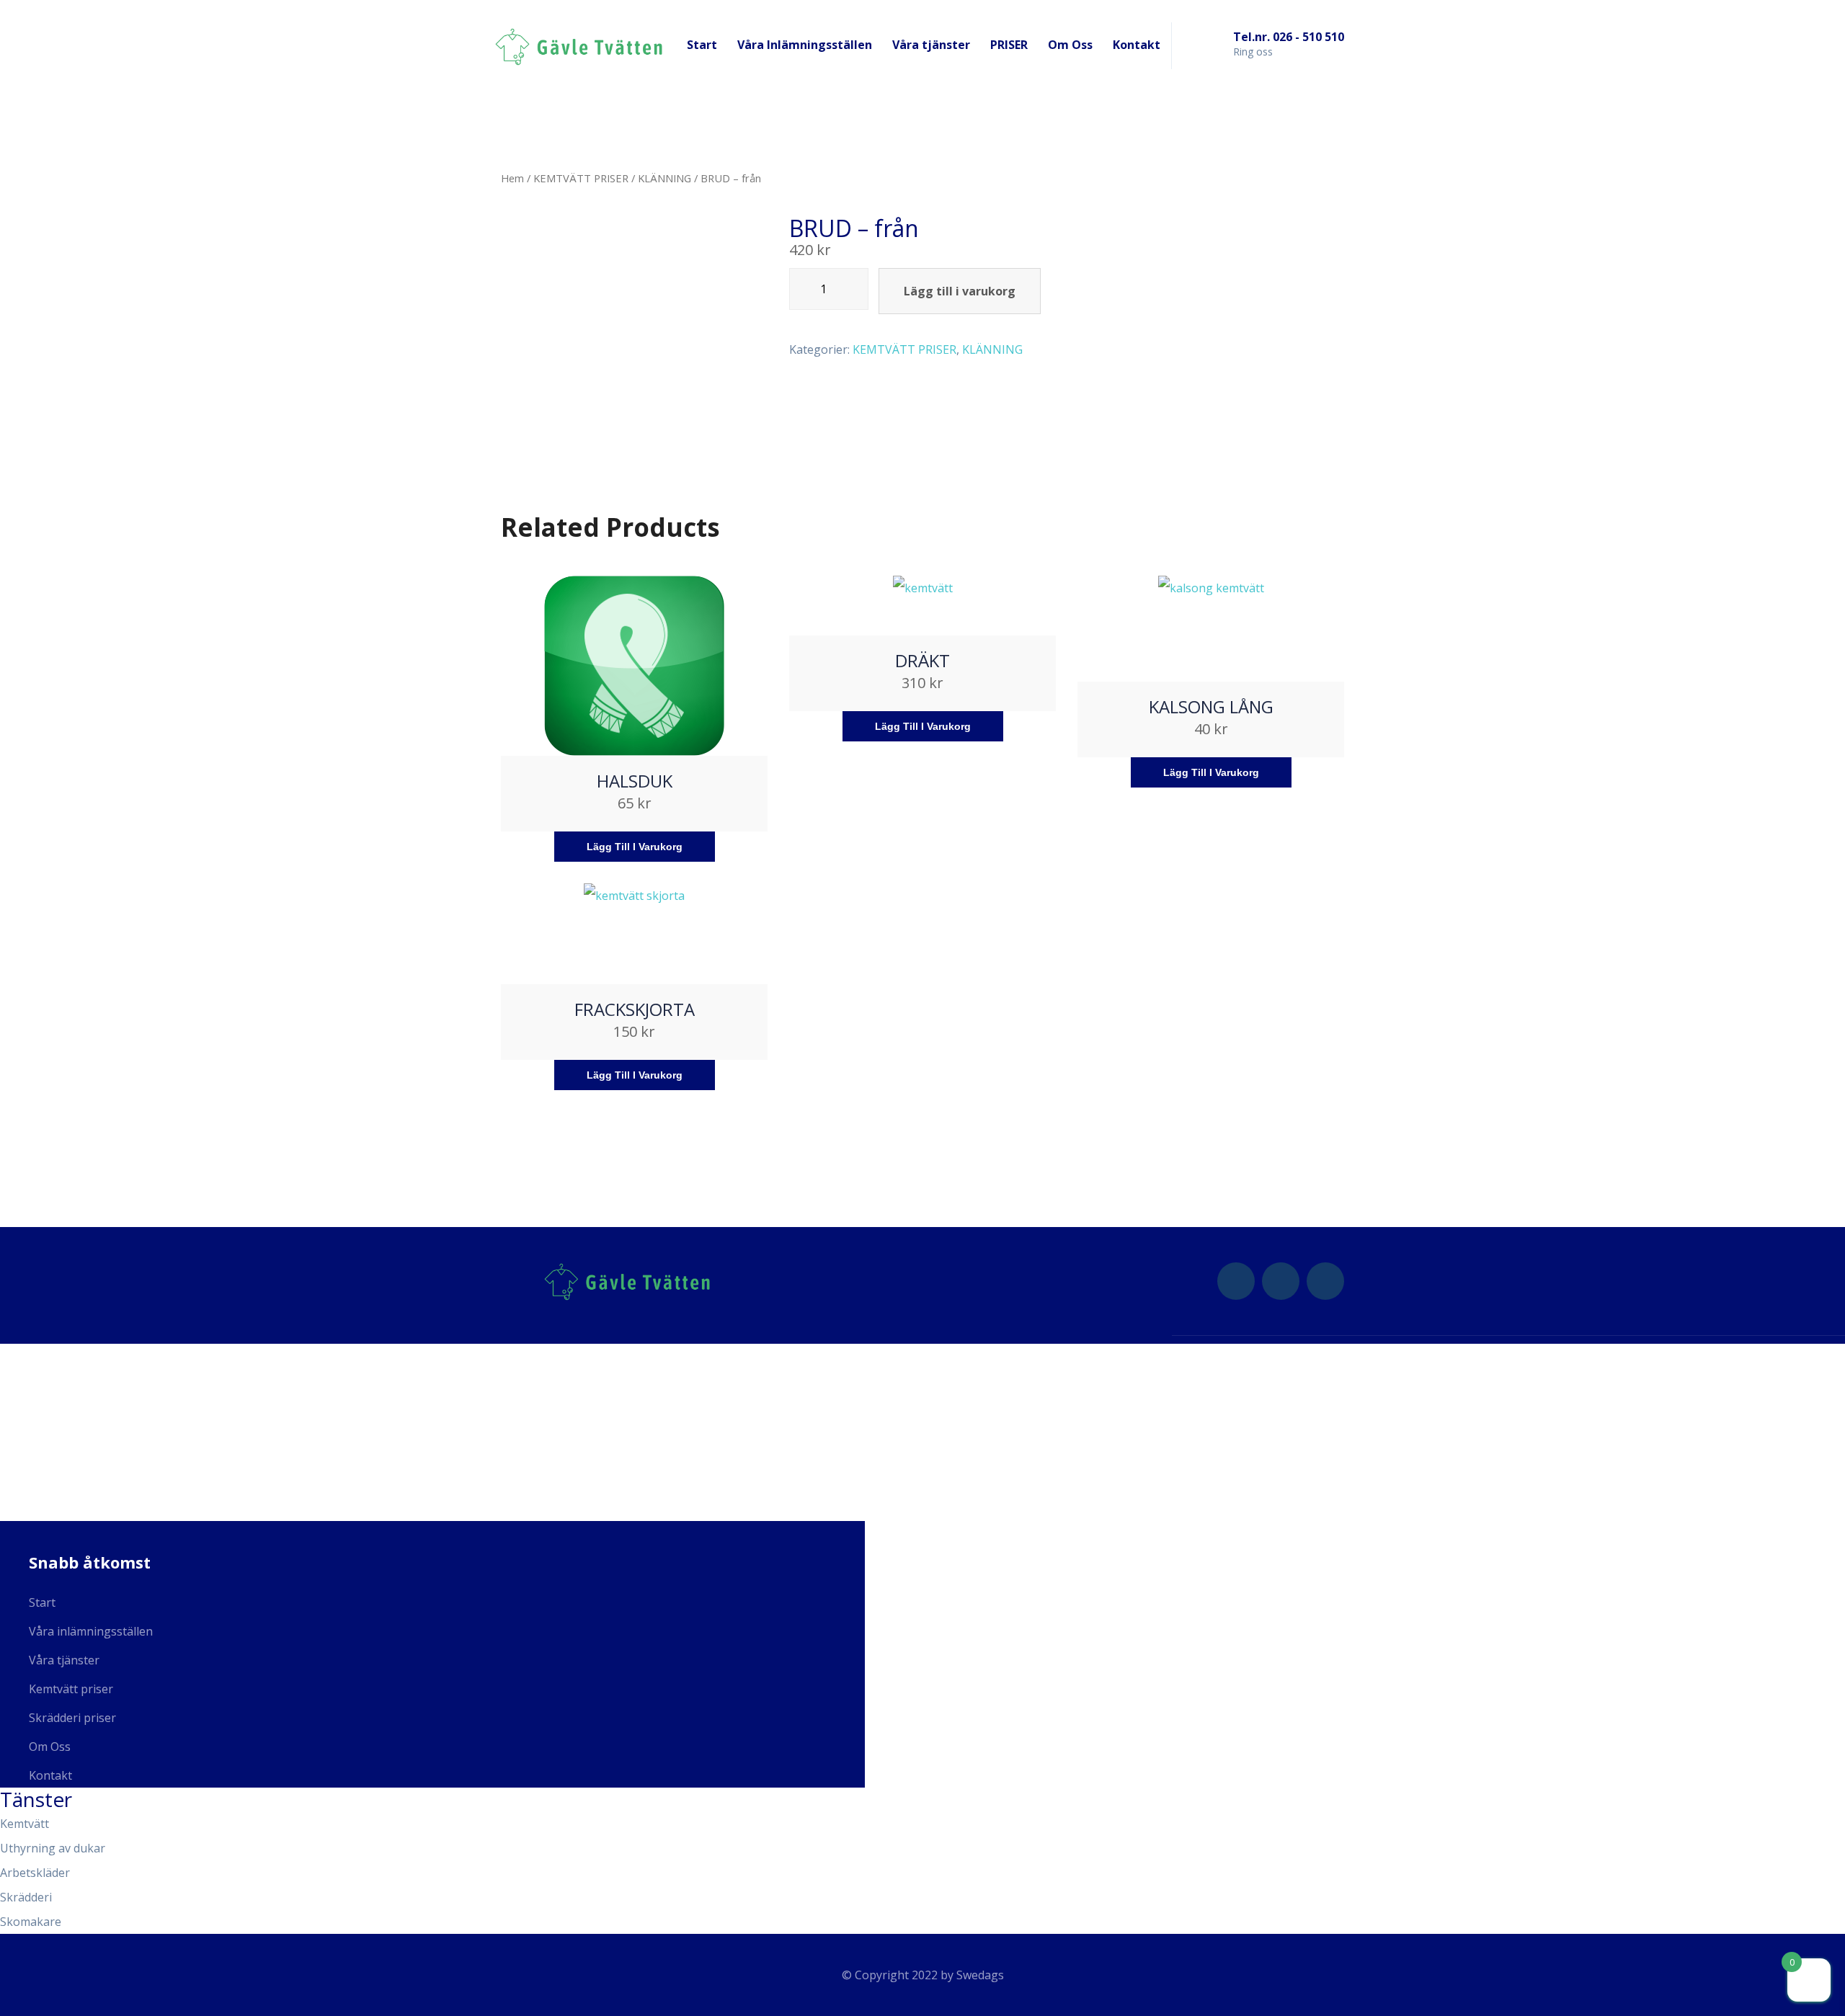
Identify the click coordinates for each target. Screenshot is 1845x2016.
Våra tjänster (931, 45)
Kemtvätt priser (71, 1689)
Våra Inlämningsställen (805, 45)
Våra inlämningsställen (91, 1631)
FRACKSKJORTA (635, 1009)
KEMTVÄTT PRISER (581, 178)
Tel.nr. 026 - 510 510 (1289, 37)
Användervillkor (55, 1512)
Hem (512, 178)
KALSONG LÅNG (1211, 706)
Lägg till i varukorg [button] (635, 847)
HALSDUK (635, 781)
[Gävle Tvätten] (579, 45)
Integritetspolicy (58, 1480)
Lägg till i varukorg (960, 291)
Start (702, 45)
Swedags (980, 1975)
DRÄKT (922, 660)
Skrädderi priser (72, 1718)
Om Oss (1070, 45)
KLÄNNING (664, 178)
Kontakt (1137, 45)
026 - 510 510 (46, 1385)
